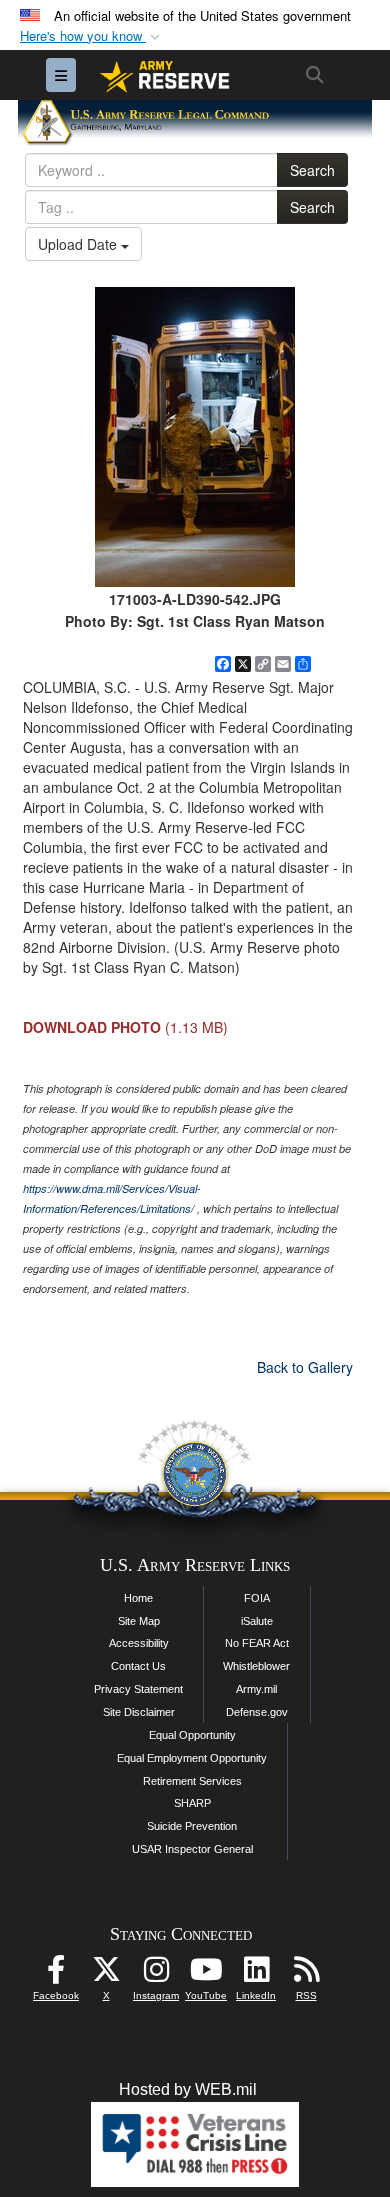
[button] (92, 36)
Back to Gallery (305, 1367)
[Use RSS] (306, 1974)
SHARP (192, 1803)
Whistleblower (256, 1666)
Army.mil (256, 1689)
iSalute (257, 1621)
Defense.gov (257, 1712)
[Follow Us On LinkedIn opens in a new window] (256, 1974)
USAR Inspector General (192, 1849)
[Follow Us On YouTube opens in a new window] (206, 1974)
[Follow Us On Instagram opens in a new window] (156, 1974)
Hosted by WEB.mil (188, 2089)
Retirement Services (192, 1781)
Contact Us (138, 1666)
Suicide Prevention (192, 1826)
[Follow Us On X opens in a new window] (106, 1974)
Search (312, 170)
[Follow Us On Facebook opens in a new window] (56, 1974)
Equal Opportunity (192, 1735)
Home (138, 1598)
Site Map (139, 1621)
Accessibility (139, 1643)
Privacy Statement (138, 1689)
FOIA (257, 1598)
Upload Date (79, 244)
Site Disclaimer (139, 1712)
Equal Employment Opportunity (192, 1758)
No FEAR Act (257, 1643)
